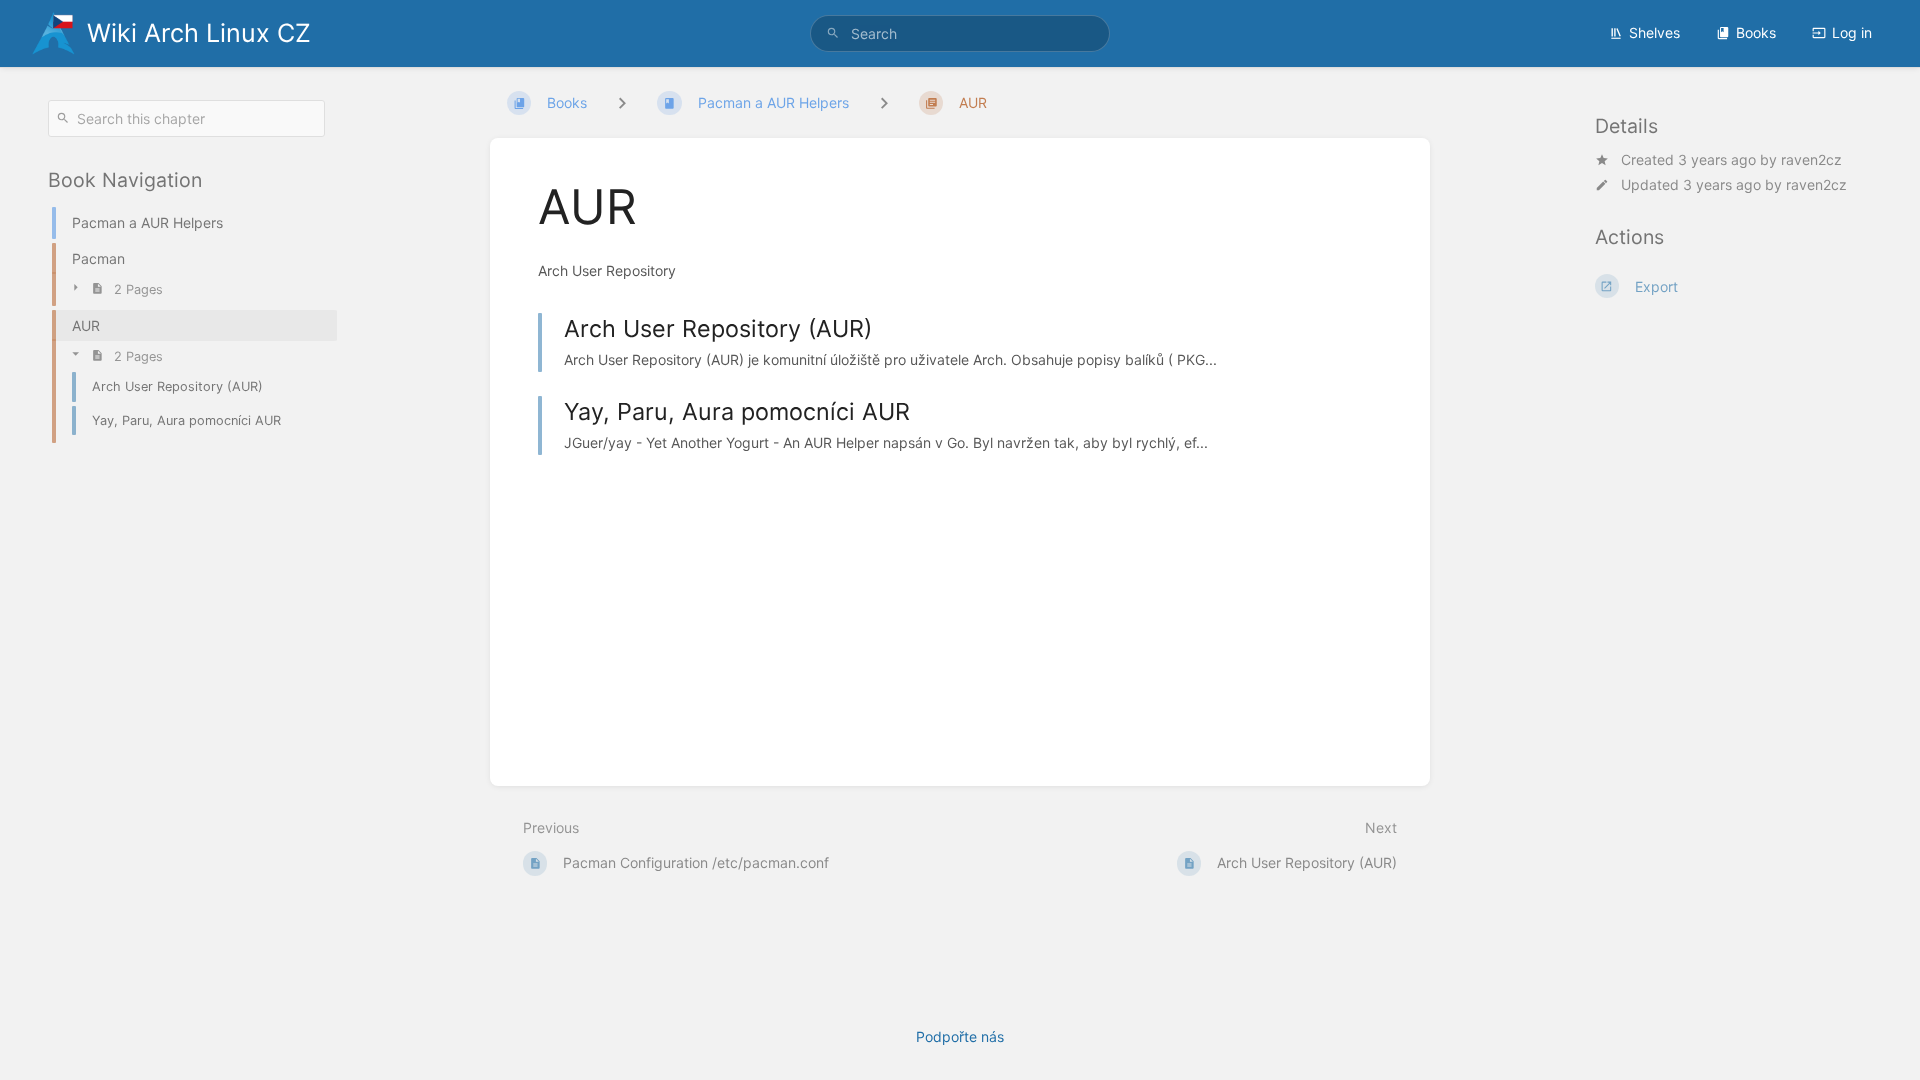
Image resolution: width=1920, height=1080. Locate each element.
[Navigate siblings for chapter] (884, 102)
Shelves (1654, 32)
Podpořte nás (960, 1036)
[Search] (833, 33)
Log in (1852, 32)
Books (1756, 32)
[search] (960, 33)
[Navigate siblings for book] (622, 102)
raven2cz (1811, 159)
